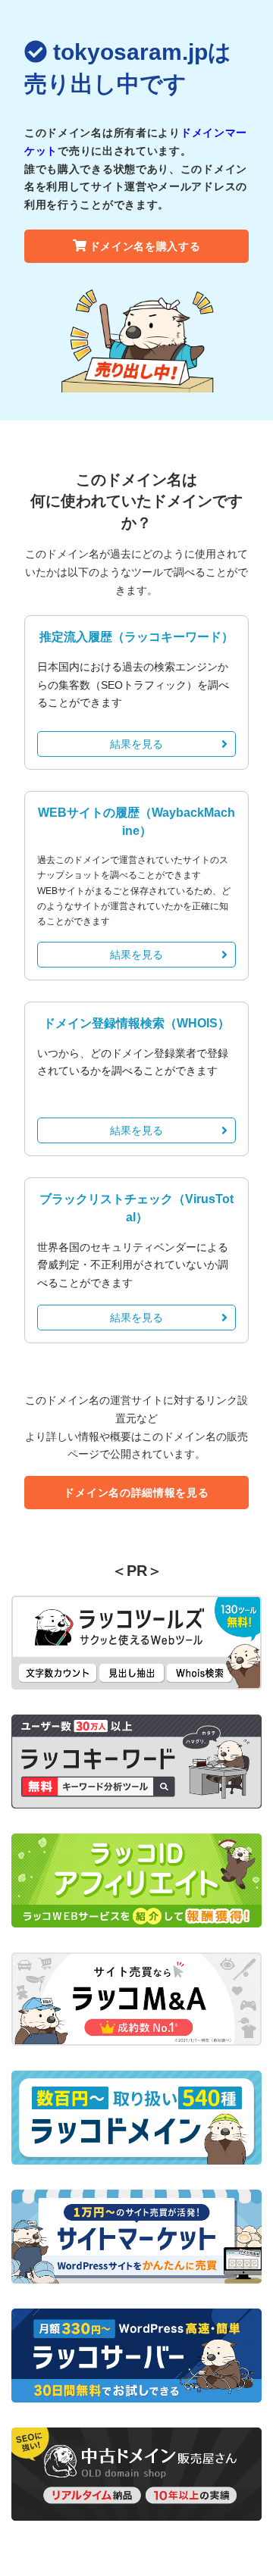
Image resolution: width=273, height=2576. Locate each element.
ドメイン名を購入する (145, 246)
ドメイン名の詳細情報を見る (136, 1493)
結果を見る (136, 744)
